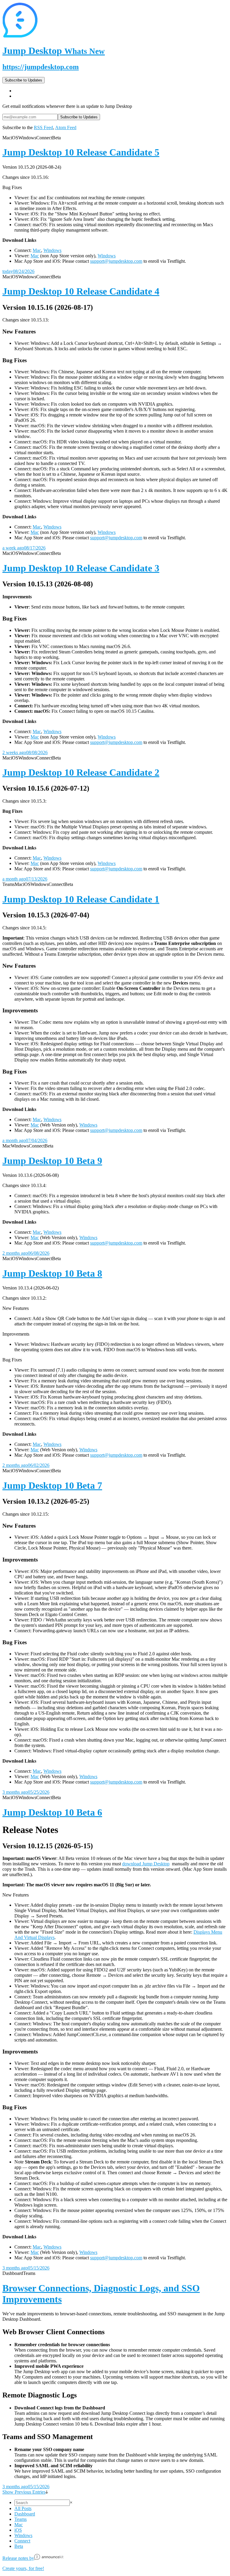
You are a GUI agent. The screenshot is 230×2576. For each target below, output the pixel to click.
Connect (22, 2541)
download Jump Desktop (146, 1864)
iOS (18, 2530)
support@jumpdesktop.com (116, 261)
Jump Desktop (54, 51)
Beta (19, 2546)
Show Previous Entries (24, 2492)
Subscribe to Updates (24, 80)
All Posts (23, 2508)
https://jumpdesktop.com (41, 67)
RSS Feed (43, 127)
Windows (52, 250)
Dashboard (25, 2514)
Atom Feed (66, 127)
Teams (21, 2519)
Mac (37, 250)
